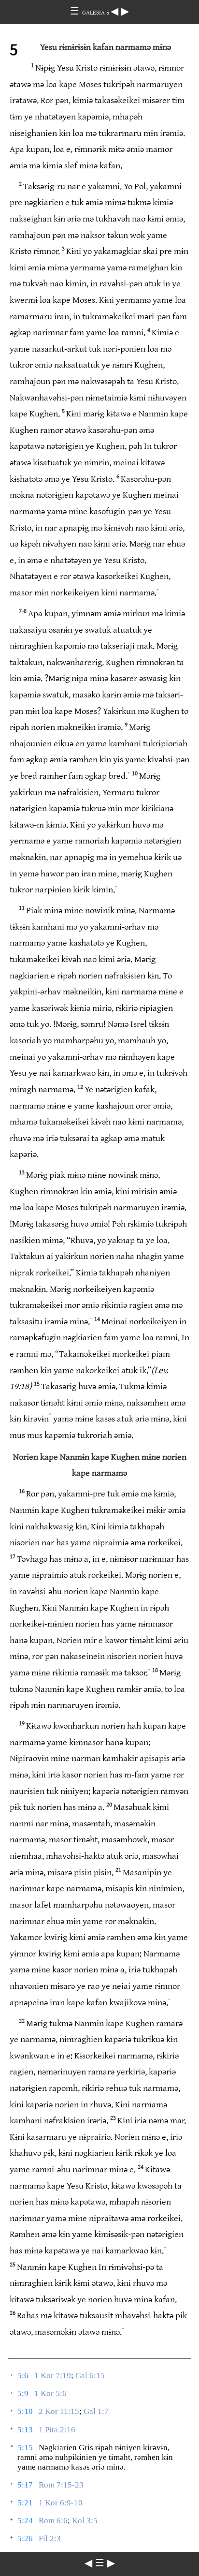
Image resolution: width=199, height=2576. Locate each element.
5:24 (25, 2521)
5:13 (25, 2430)
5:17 (25, 2485)
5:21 (25, 2503)
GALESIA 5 (96, 13)
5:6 (23, 2376)
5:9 (23, 2393)
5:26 (25, 2539)
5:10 (25, 2411)
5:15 (25, 2448)
